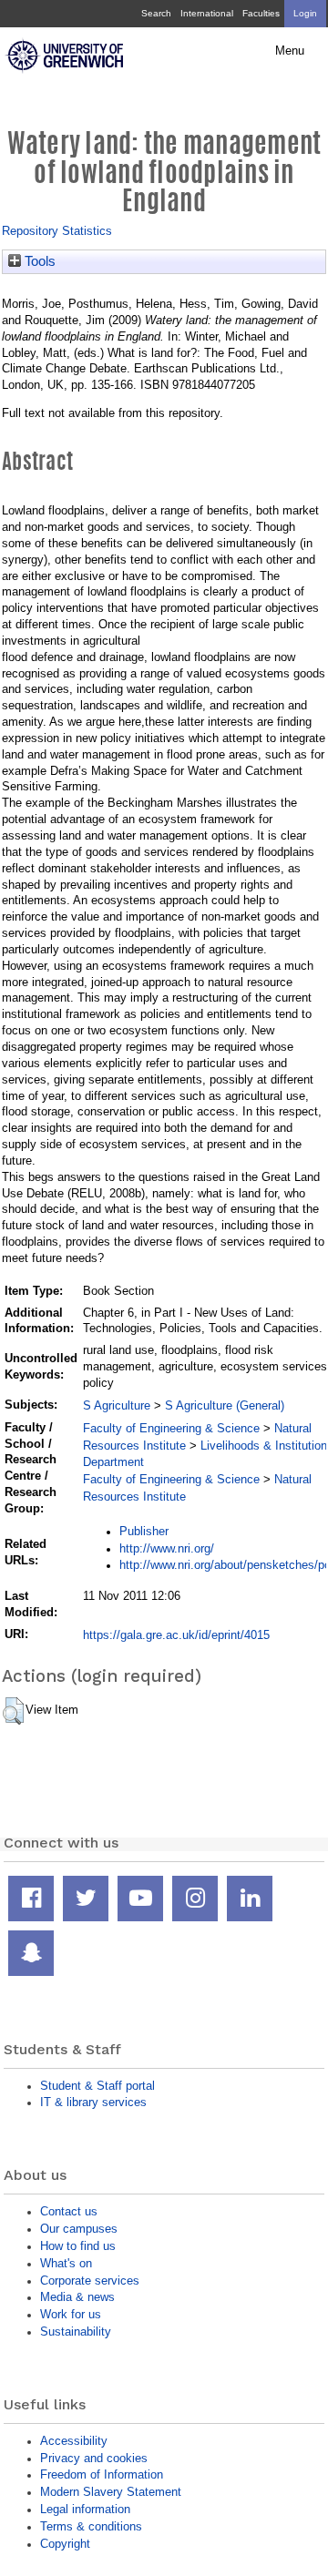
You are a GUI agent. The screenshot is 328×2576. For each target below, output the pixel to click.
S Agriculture (117, 1405)
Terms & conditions (91, 2526)
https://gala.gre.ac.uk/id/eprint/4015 (176, 1635)
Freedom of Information (102, 2474)
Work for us (71, 2314)
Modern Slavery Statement (111, 2492)
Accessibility (74, 2441)
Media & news (77, 2297)
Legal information (85, 2509)
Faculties (261, 13)
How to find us (78, 2246)
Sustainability (76, 2332)
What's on (66, 2263)
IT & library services (93, 2102)
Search (156, 13)
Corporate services (90, 2281)
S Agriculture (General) (225, 1405)
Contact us (69, 2211)
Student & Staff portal (97, 2086)
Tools (38, 261)
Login (305, 13)
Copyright (65, 2544)
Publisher (144, 1531)
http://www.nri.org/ (167, 1548)
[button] (13, 1711)
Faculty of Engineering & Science (171, 1428)
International (207, 13)
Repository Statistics (57, 231)
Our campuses (79, 2229)
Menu (290, 51)
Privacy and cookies (94, 2458)
